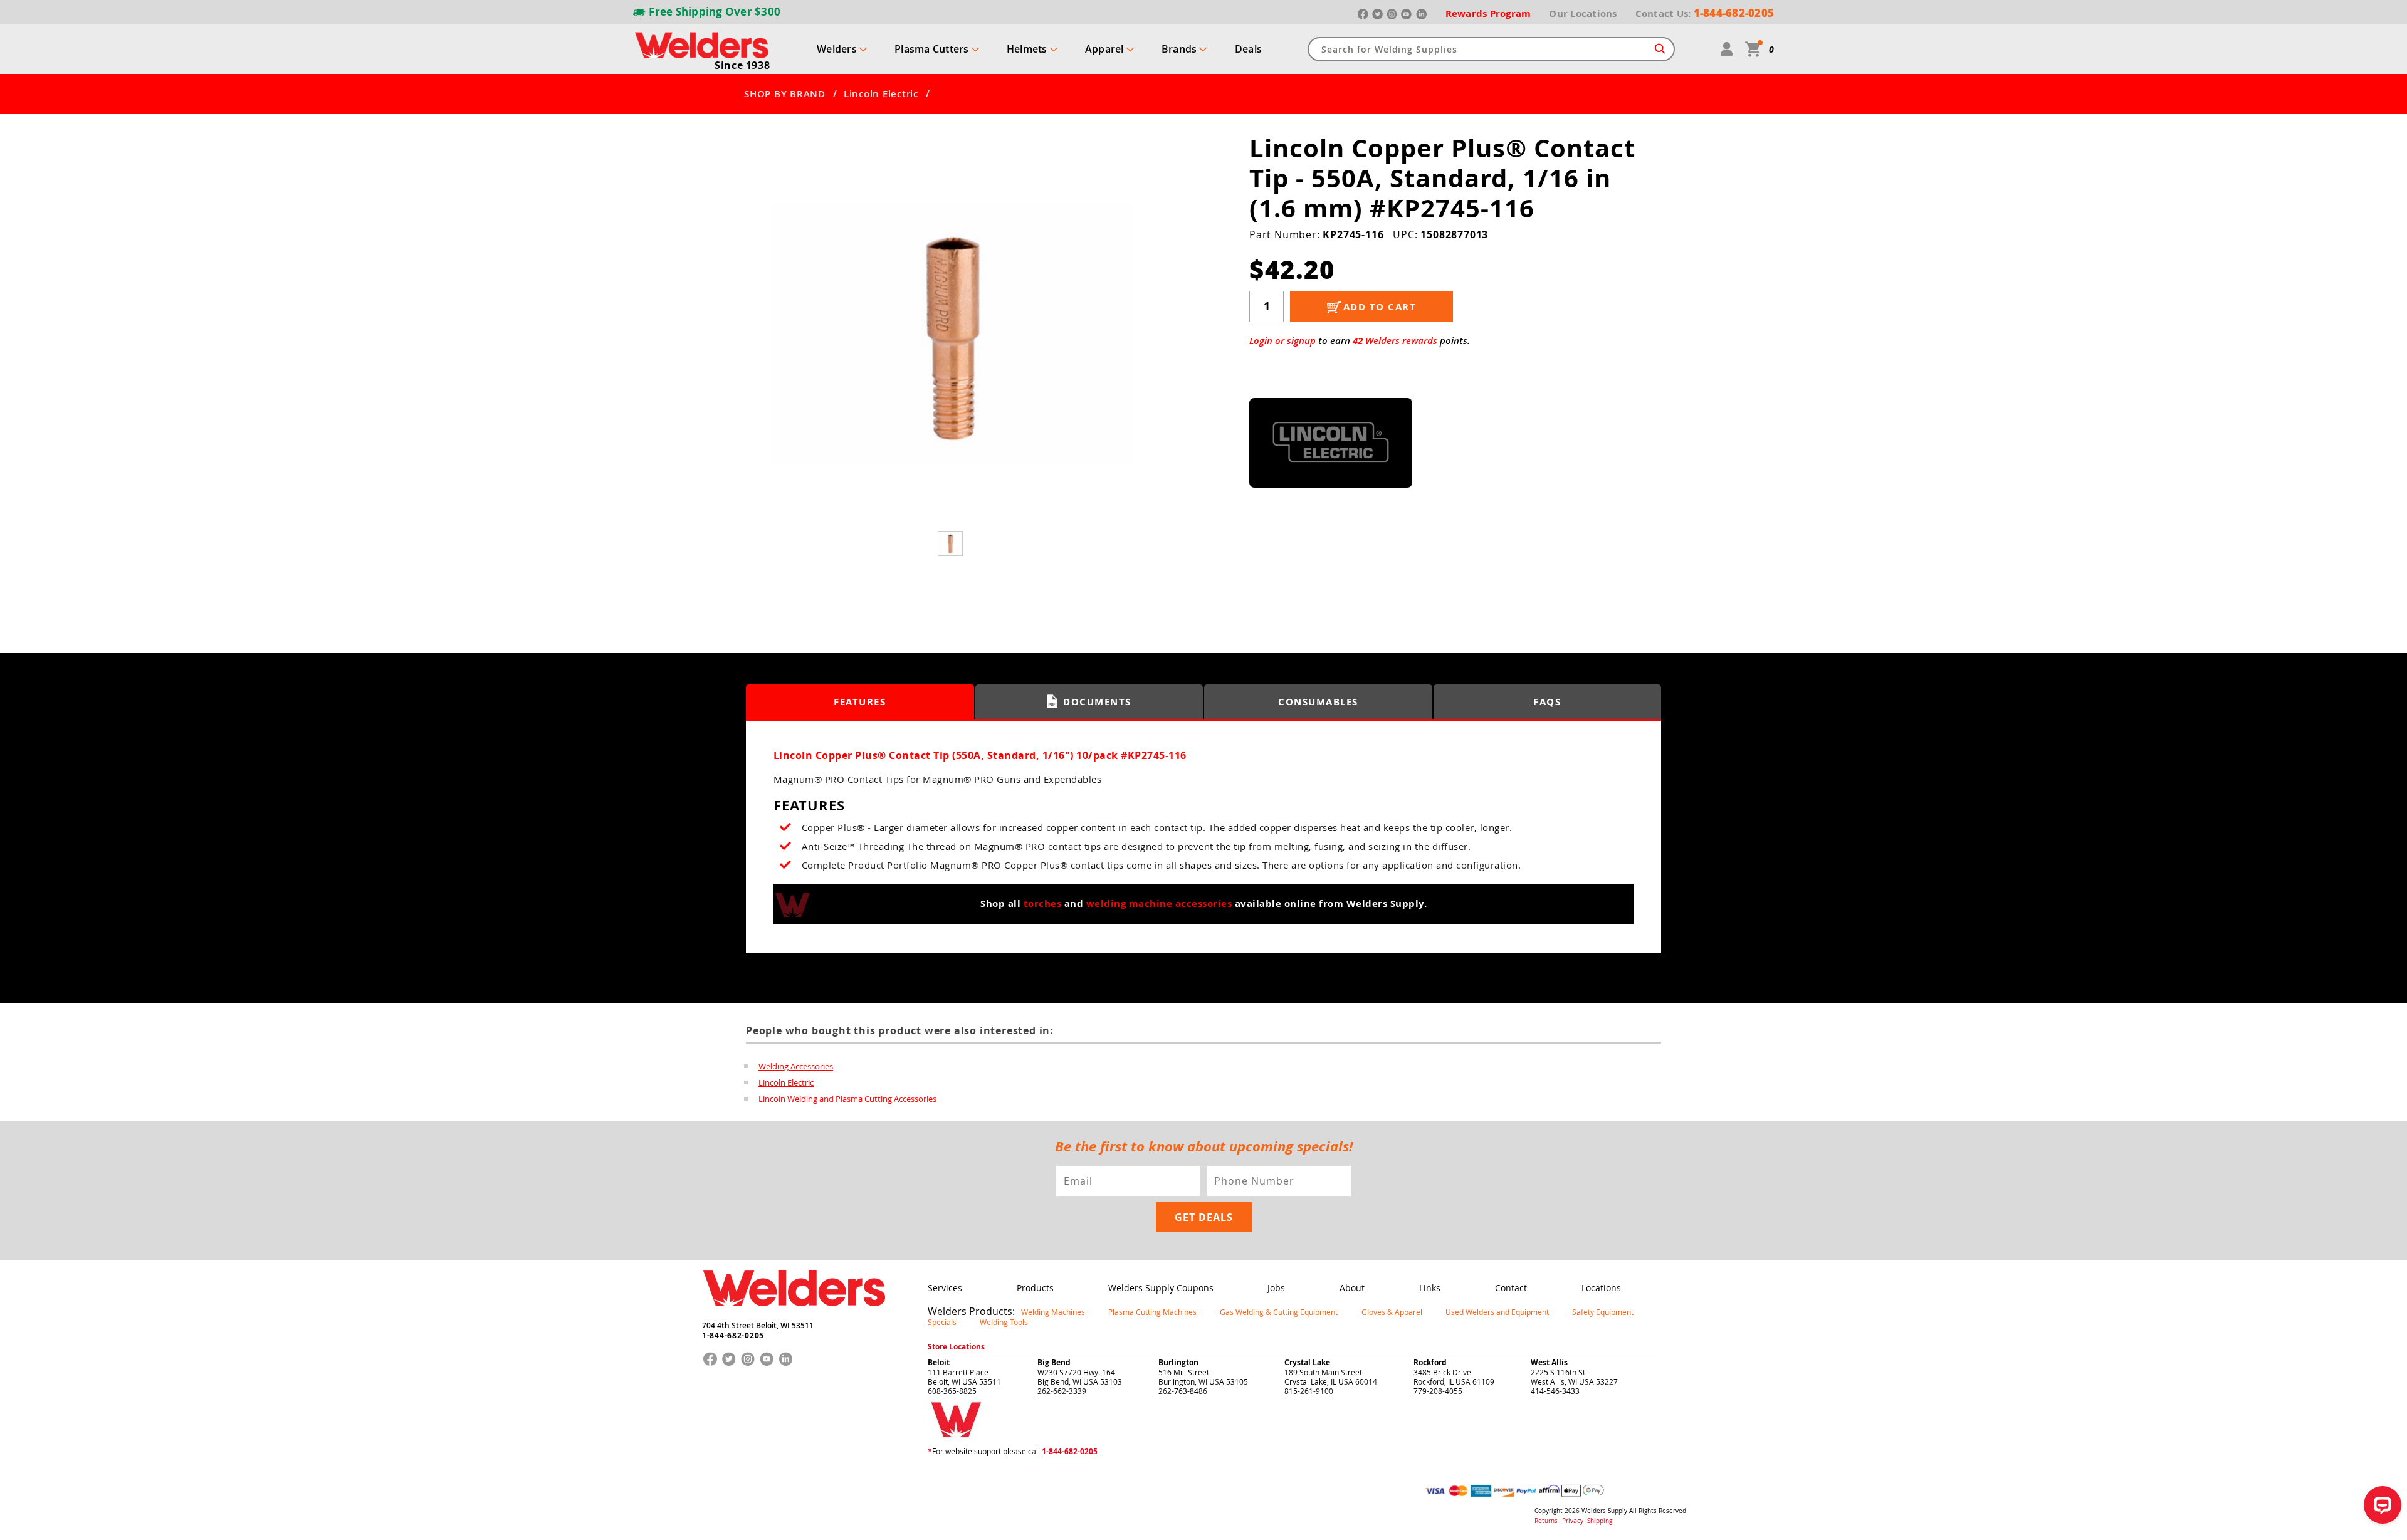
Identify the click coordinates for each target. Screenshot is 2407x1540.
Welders (837, 49)
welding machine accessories (1159, 904)
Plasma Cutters (932, 49)
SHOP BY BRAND (785, 94)
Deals (1248, 49)
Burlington (1178, 1362)
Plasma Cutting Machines (1152, 1312)
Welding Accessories (796, 1066)
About (1352, 1288)
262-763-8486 (1183, 1391)
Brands (1179, 49)
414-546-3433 (1555, 1391)
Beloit (939, 1362)
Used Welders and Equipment (1497, 1312)
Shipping (1600, 1521)
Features (860, 702)
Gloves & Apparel (1392, 1312)
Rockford (1430, 1362)
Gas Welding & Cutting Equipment (1279, 1312)
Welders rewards (1401, 341)
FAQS (1547, 702)
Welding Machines (1053, 1312)
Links (1430, 1288)
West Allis (1549, 1362)
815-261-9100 (1309, 1391)
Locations (1601, 1288)
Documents (1097, 702)
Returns (1546, 1521)
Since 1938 (742, 65)
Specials (942, 1322)
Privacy (1574, 1521)
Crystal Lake (1307, 1362)
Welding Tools (1004, 1322)
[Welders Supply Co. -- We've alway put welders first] (794, 1317)
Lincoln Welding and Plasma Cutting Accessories (847, 1099)
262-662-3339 (1062, 1391)
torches (1043, 904)
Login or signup (1282, 341)
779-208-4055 (1438, 1391)
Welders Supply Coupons (1161, 1288)
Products (1035, 1288)
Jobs (1276, 1288)
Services (945, 1288)
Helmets (1027, 49)
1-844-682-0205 (733, 1336)
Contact (1511, 1288)
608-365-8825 (952, 1391)
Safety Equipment (1603, 1312)
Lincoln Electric (881, 94)
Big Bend (1054, 1362)
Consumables (1318, 702)
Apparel (1104, 49)
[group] (952, 334)
